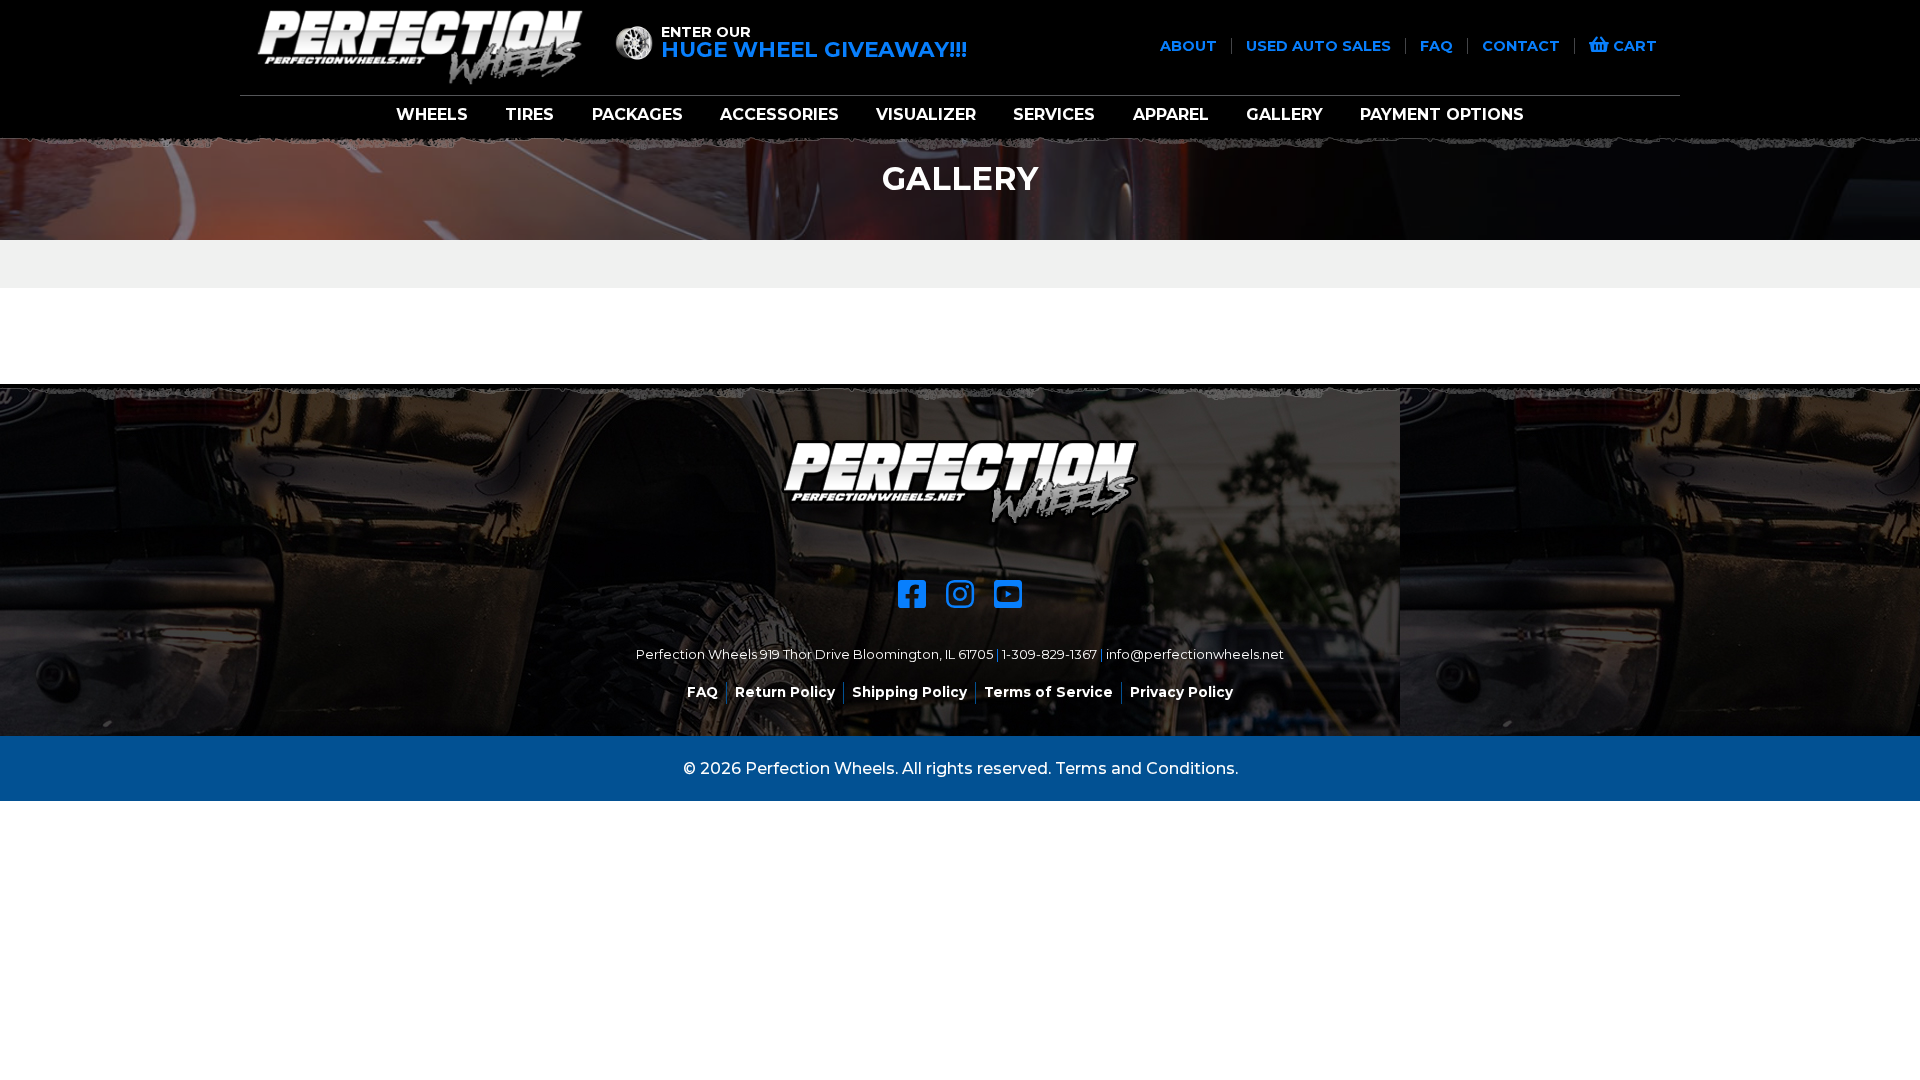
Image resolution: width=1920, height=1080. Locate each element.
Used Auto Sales (1320, 46)
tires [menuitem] (529, 114)
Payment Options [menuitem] (1442, 114)
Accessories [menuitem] (779, 114)
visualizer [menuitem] (926, 114)
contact (1523, 46)
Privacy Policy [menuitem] (1181, 692)
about (1190, 46)
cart (1633, 46)
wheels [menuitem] (432, 114)
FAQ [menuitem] (702, 692)
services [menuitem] (1054, 114)
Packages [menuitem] (637, 114)
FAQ (1438, 46)
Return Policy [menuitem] (785, 692)
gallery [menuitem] (1284, 114)
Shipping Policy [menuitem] (909, 692)
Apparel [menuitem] (1171, 114)
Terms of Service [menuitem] (1048, 692)
